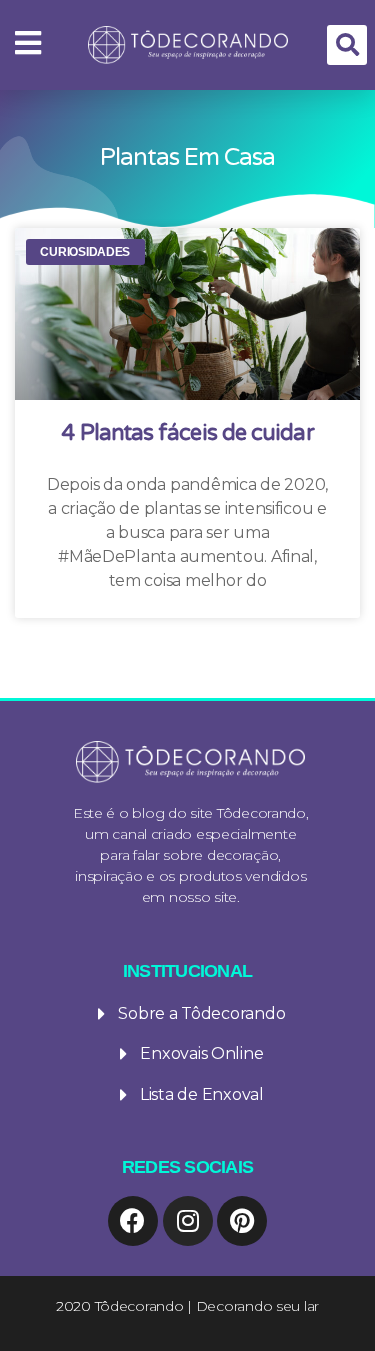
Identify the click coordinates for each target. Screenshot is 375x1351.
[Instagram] (188, 1221)
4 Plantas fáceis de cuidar (187, 433)
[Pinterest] (242, 1221)
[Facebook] (133, 1221)
